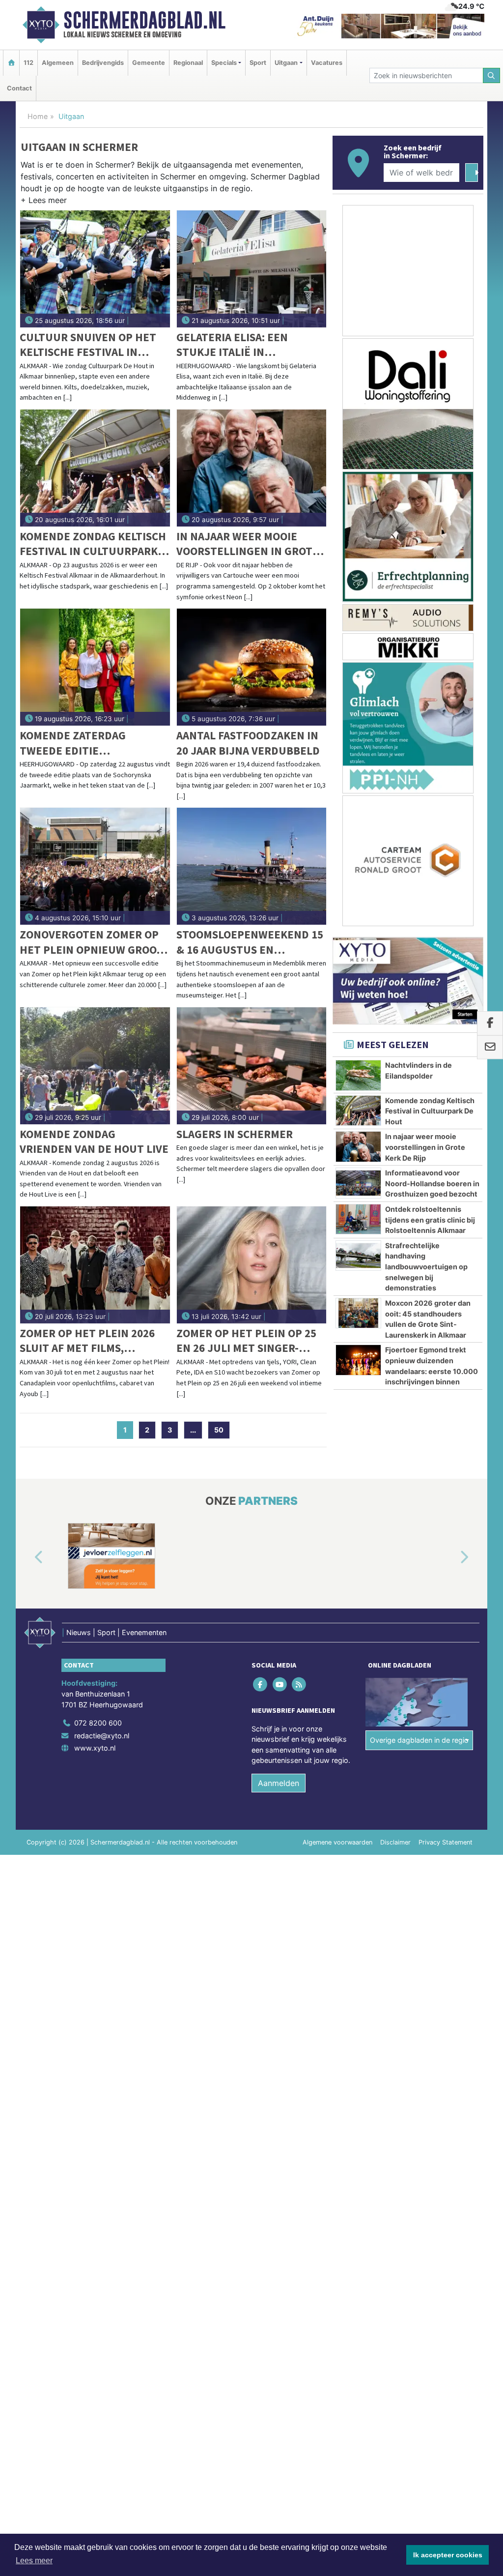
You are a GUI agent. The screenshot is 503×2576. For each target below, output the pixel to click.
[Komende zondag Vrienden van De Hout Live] (95, 1066)
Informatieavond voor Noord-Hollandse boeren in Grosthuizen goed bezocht (432, 1183)
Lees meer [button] (34, 2561)
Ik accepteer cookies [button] (448, 2555)
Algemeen (58, 63)
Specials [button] (224, 63)
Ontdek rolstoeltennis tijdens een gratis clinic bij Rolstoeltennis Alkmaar (430, 1220)
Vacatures (327, 63)
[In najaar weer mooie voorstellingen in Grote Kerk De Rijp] (252, 468)
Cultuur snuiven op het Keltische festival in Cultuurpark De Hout (88, 345)
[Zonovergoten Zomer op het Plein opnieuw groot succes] (95, 866)
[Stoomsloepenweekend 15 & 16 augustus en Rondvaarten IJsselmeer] (252, 866)
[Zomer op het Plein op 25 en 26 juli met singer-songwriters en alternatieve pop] (252, 1265)
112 (28, 63)
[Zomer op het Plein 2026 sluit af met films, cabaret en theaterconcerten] (95, 1265)
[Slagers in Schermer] (252, 1066)
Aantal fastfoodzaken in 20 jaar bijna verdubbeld (248, 743)
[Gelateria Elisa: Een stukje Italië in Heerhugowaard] (252, 269)
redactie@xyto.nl (102, 1736)
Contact (19, 88)
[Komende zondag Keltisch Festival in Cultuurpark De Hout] (95, 468)
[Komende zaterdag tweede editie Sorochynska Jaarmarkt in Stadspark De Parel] (95, 667)
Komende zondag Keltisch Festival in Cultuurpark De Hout (93, 544)
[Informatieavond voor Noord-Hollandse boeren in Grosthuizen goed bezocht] (358, 1183)
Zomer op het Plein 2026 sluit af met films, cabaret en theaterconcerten (87, 1341)
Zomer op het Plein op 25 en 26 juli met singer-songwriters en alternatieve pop (246, 1341)
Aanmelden (279, 1783)
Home (38, 116)
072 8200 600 (98, 1723)
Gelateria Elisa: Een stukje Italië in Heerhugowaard (232, 345)
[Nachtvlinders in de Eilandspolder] (358, 1075)
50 (219, 1430)
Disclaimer (395, 1842)
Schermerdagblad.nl (144, 20)
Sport (258, 63)
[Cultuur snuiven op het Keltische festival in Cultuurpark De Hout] (95, 269)
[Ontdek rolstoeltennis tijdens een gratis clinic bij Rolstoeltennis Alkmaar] (358, 1219)
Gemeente (149, 63)
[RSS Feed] (299, 1684)
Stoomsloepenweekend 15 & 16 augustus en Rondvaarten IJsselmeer (250, 942)
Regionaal (188, 63)
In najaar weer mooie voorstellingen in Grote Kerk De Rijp (248, 544)
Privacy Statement (446, 1842)
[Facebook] (261, 1684)
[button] (44, 202)
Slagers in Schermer (235, 1134)
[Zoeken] (492, 75)
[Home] (11, 63)
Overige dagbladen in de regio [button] (419, 1740)
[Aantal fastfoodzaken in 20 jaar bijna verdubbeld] (252, 667)
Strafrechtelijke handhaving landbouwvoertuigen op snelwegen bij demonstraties (426, 1267)
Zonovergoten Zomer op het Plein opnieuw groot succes (91, 942)
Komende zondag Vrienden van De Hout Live (94, 1141)
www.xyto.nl (95, 1748)
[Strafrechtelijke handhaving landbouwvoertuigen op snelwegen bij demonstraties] (358, 1256)
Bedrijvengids (103, 63)
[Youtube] (280, 1684)
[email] (490, 1047)
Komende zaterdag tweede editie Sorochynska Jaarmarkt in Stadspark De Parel (89, 743)
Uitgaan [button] (286, 63)
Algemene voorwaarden (337, 1842)
